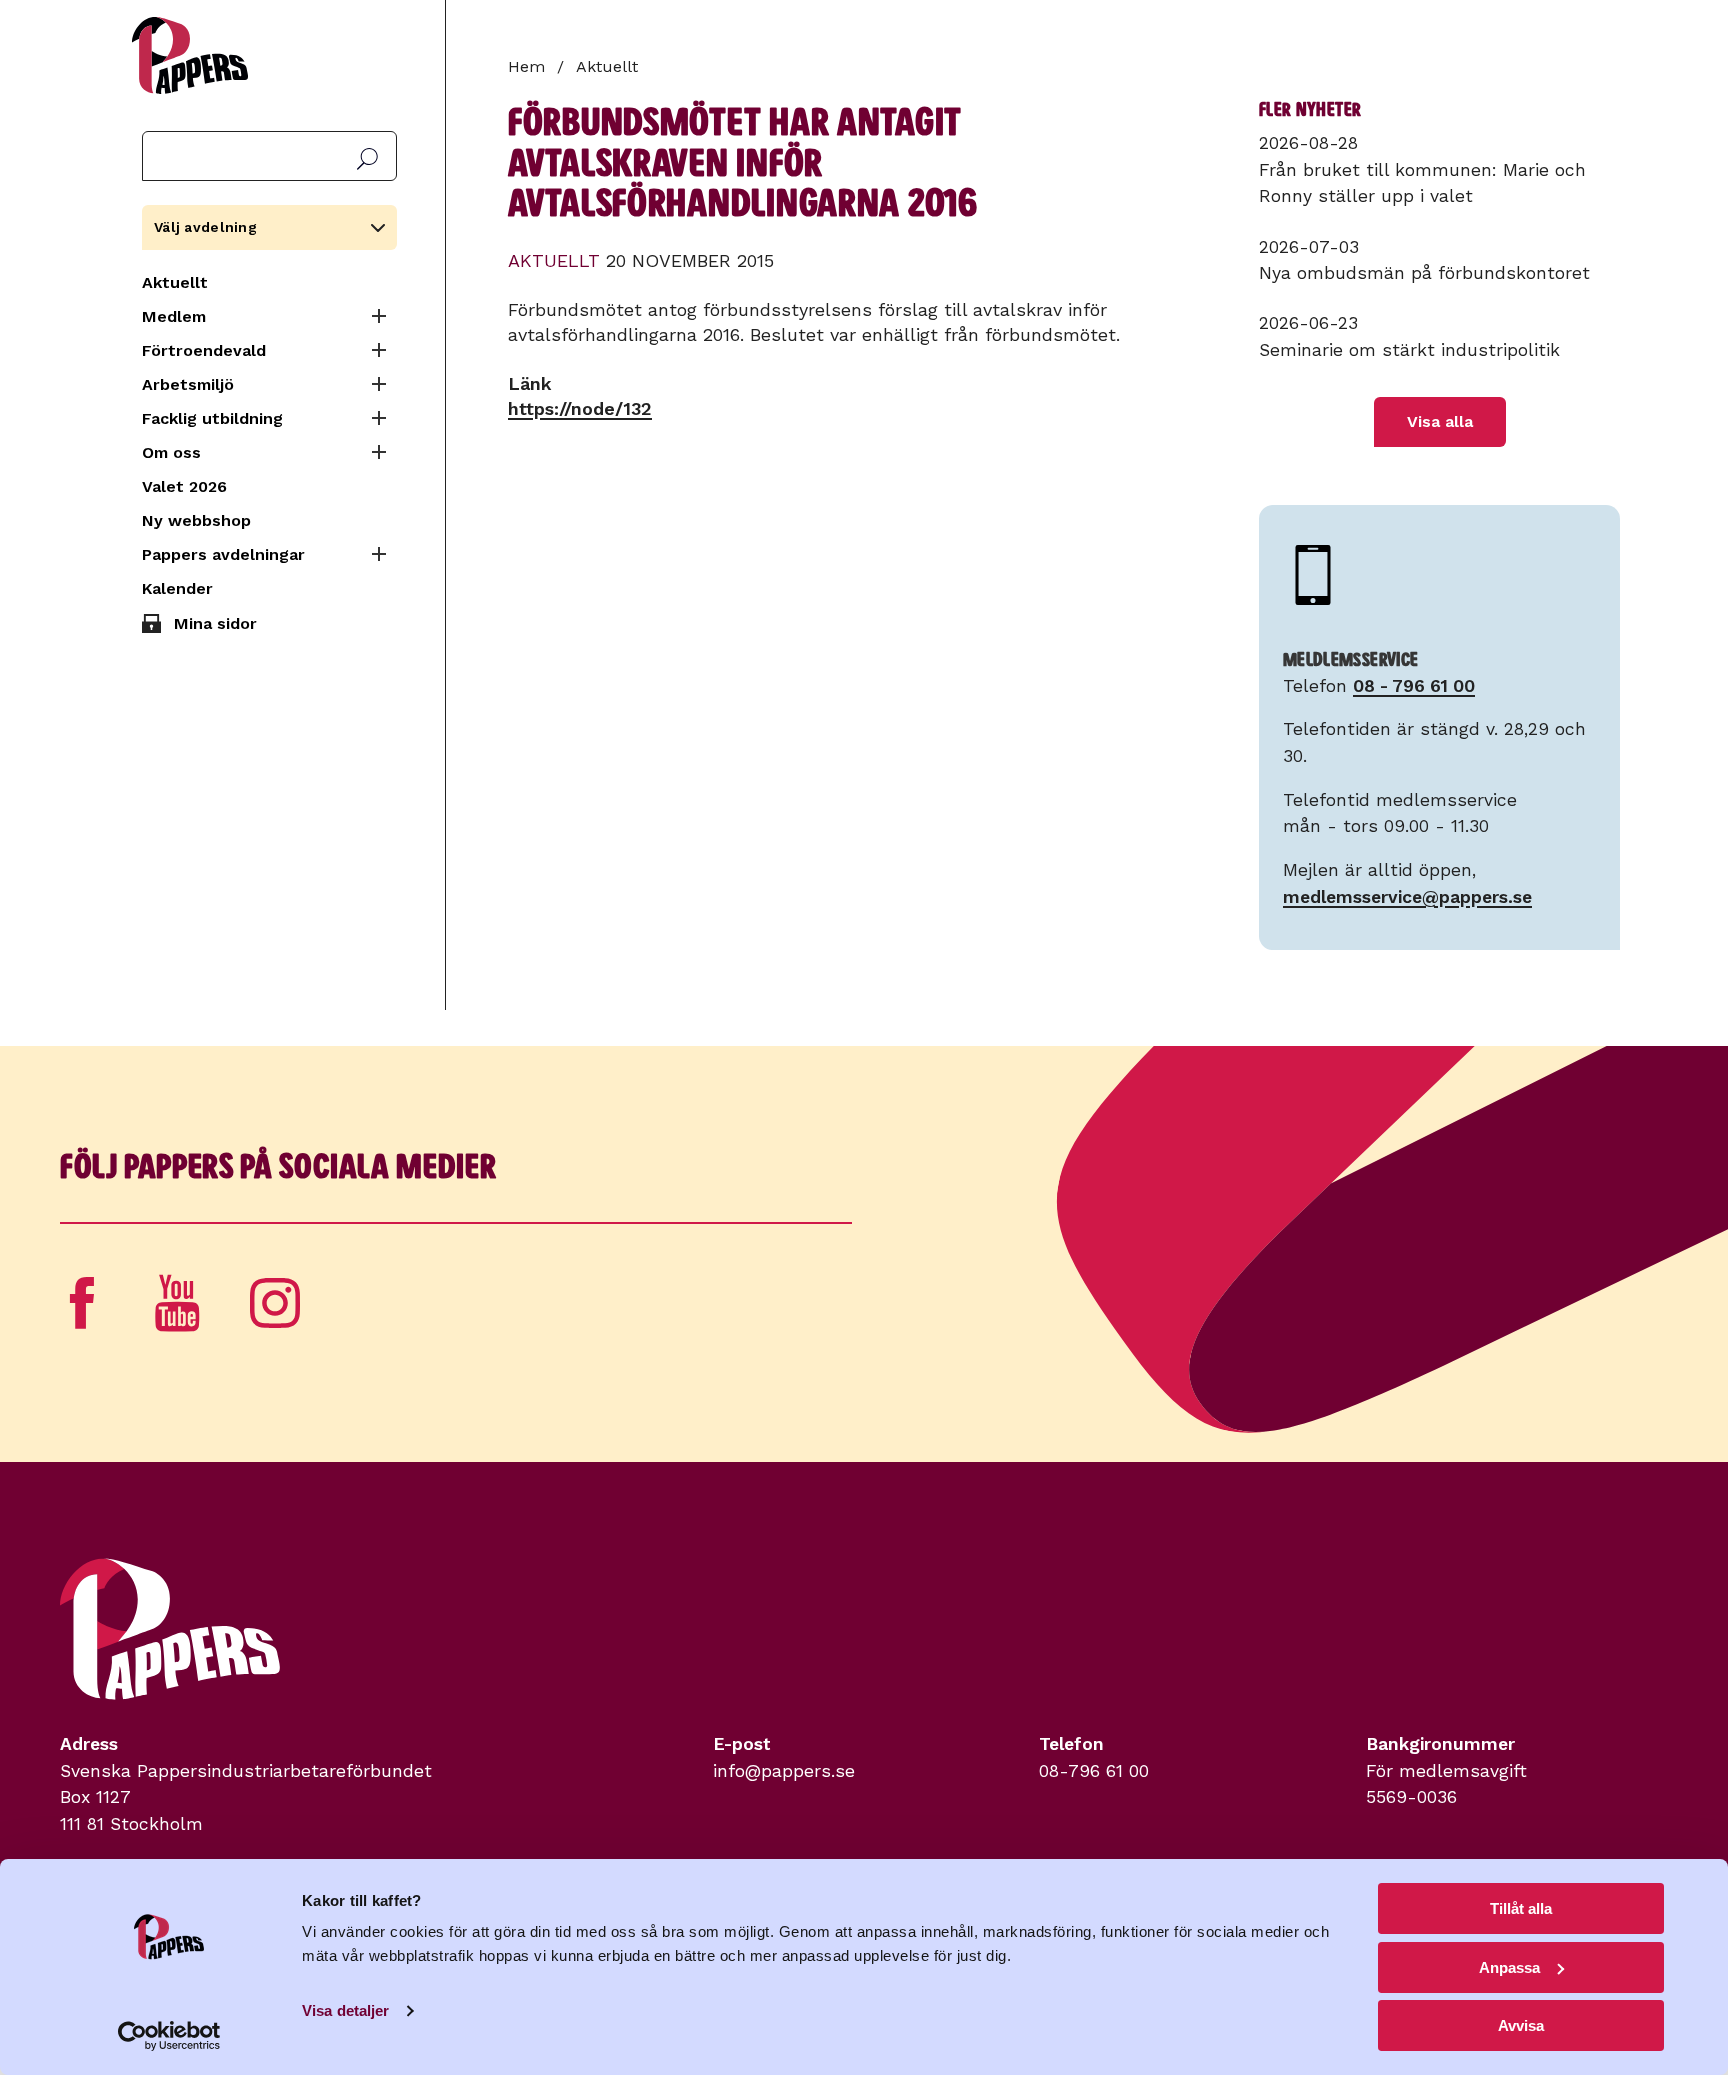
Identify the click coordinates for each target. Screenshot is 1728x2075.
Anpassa (1509, 1967)
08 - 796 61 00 (1414, 686)
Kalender (177, 588)
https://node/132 (580, 408)
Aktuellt (175, 282)
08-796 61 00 (1094, 1771)
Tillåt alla (1521, 1908)
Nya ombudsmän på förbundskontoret (1424, 273)
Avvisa (1521, 2025)
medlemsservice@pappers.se (1407, 897)
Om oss (171, 452)
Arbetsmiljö (188, 384)
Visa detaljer (345, 2010)
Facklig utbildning (212, 418)
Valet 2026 (184, 486)
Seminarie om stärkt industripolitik (1409, 350)
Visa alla (1440, 421)
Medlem (174, 316)
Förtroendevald (204, 350)
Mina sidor (215, 623)
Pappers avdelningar (223, 554)
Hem (526, 66)
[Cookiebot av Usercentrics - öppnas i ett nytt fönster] (169, 2036)
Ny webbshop (196, 520)
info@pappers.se (784, 1771)
